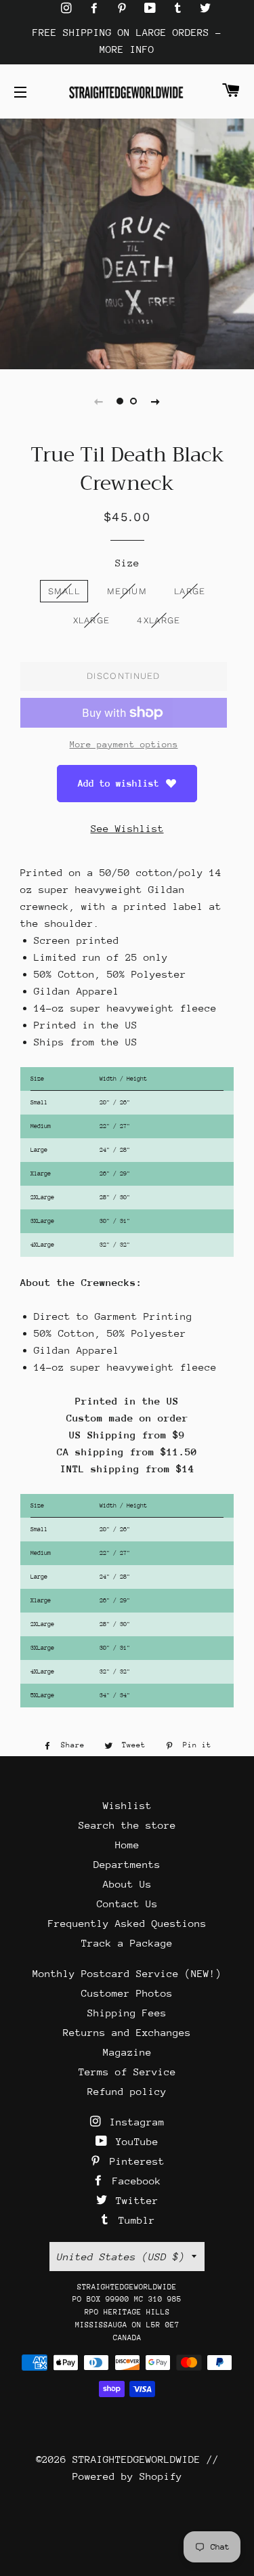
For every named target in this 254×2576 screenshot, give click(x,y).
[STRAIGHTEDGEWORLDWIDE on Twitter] (205, 8)
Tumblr (134, 2220)
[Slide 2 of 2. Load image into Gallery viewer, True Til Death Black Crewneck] (134, 401)
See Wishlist (127, 828)
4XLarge (158, 620)
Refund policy (127, 2091)
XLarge (92, 620)
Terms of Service (127, 2072)
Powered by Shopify (127, 2476)
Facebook (134, 2181)
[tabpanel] (127, 242)
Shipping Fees (127, 2013)
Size (127, 563)
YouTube (134, 2141)
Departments (127, 1864)
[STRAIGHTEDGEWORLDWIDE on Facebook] (97, 8)
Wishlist (127, 1805)
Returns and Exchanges (127, 2032)
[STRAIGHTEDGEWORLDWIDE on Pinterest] (125, 8)
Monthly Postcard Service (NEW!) (127, 1973)
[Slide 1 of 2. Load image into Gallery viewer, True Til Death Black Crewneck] (121, 401)
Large (190, 591)
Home (127, 1845)
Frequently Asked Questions (127, 1923)
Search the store (127, 1825)
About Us (127, 1884)
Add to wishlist (119, 783)
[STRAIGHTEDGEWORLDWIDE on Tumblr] (181, 8)
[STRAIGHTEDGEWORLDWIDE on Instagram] (69, 8)
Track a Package (127, 1943)
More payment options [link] (124, 744)
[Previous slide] (99, 401)
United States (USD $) (121, 2257)
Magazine (127, 2052)
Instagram (134, 2122)
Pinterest (134, 2161)
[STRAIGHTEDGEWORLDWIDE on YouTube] (153, 8)
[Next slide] (156, 401)
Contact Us (127, 1904)
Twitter (134, 2200)
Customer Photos (127, 1993)
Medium (127, 591)
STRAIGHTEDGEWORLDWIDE (136, 2459)
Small (64, 591)
